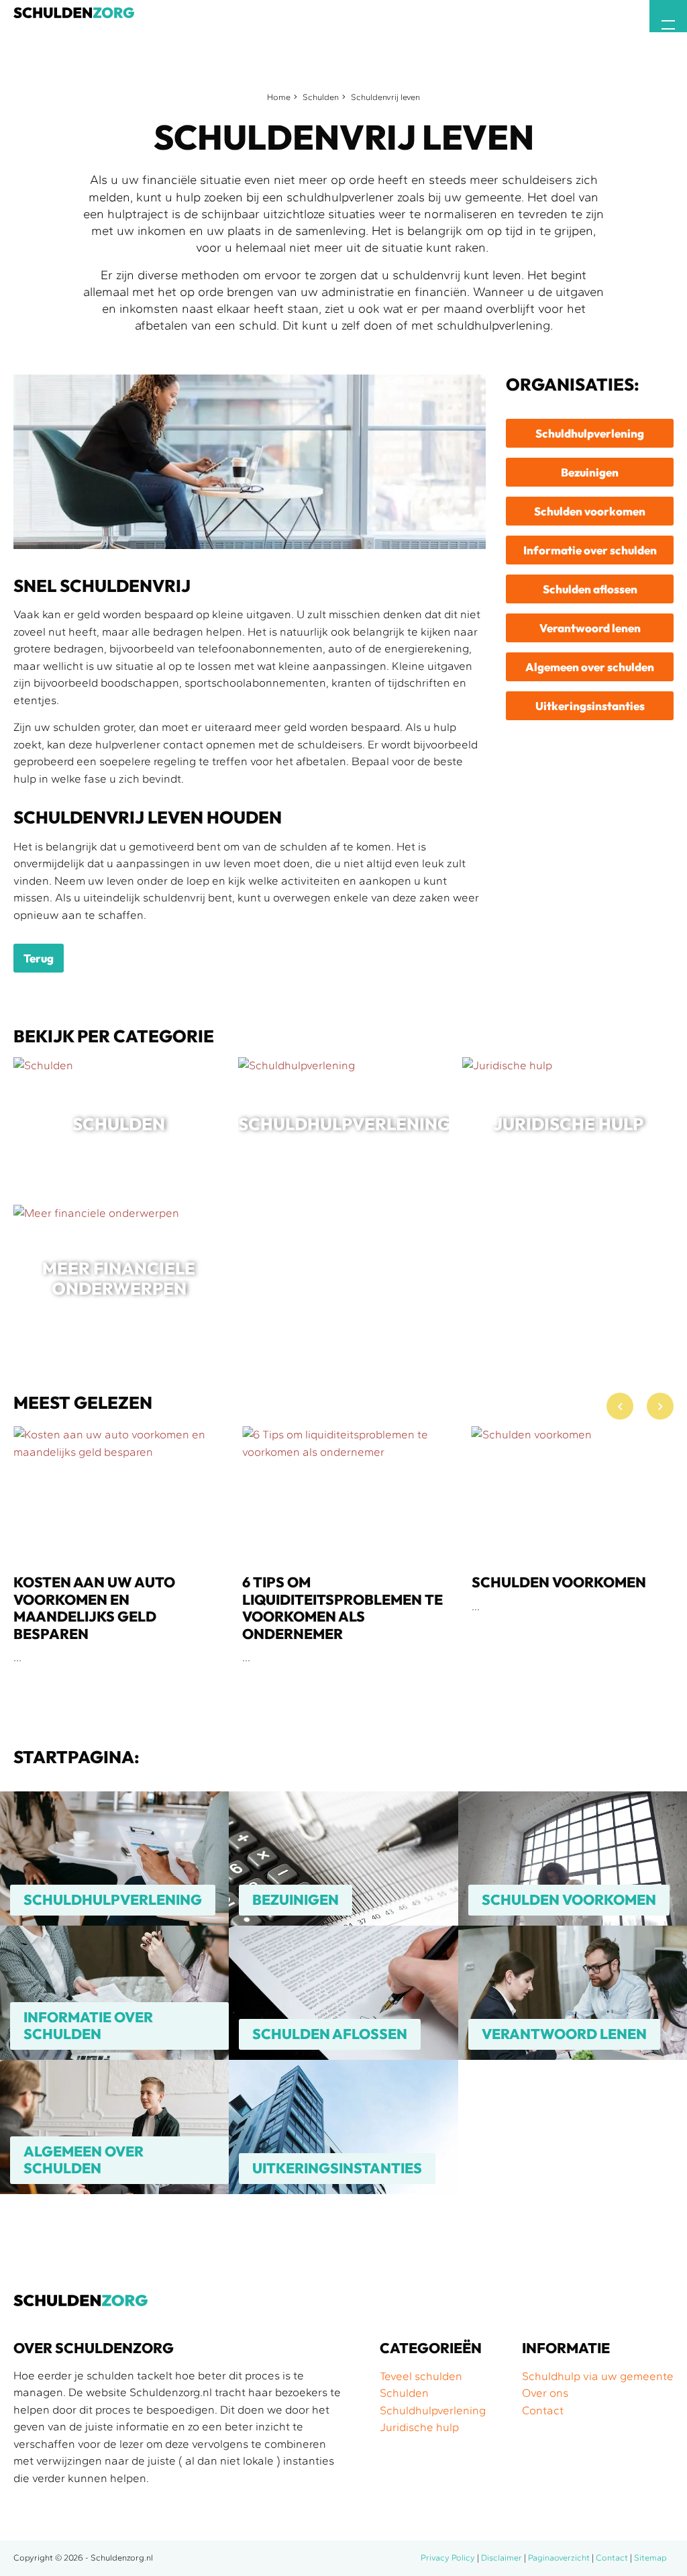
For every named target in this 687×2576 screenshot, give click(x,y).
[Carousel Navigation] (640, 1410)
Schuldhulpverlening (433, 2410)
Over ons (545, 2393)
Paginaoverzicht (559, 2558)
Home (279, 97)
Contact (543, 2410)
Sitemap (650, 2558)
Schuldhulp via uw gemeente (598, 2376)
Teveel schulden (421, 2376)
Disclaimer (501, 2558)
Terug (39, 958)
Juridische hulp (419, 2427)
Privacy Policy (448, 2558)
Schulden (321, 97)
